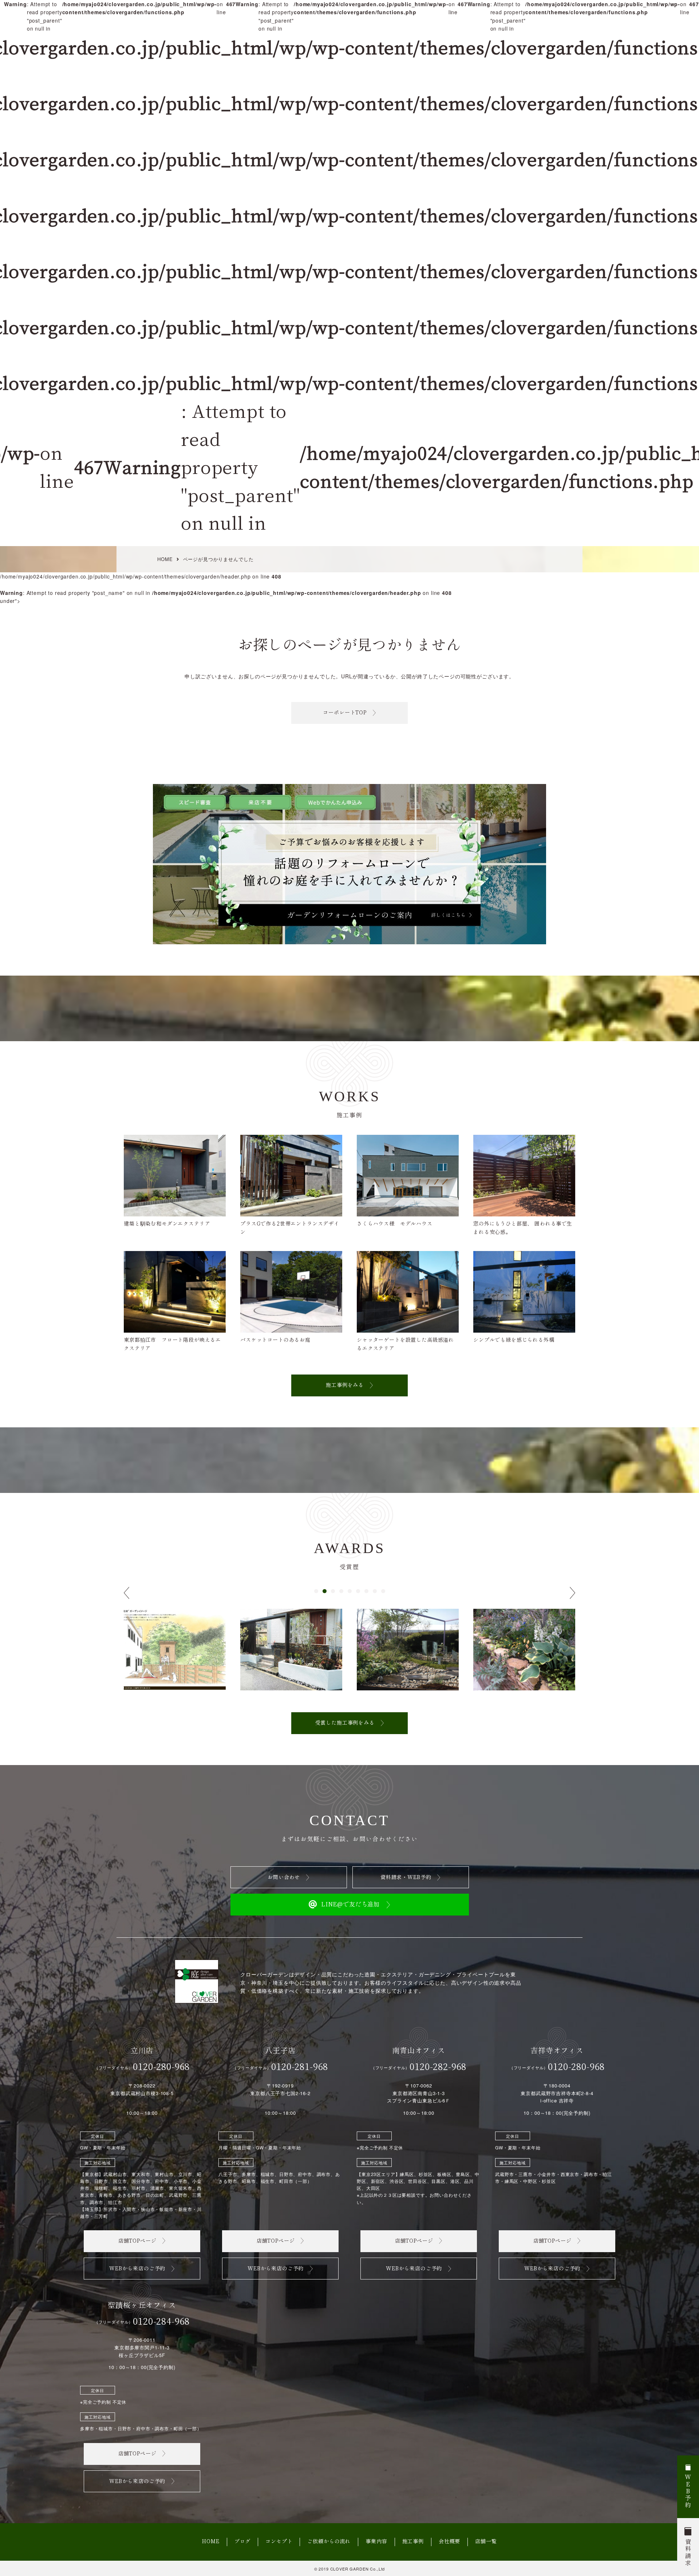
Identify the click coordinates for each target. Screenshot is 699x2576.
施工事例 (413, 2542)
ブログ (243, 2542)
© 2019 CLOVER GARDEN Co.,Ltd (350, 2569)
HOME (211, 2542)
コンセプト (279, 2542)
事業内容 (376, 2542)
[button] (316, 1591)
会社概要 (449, 2542)
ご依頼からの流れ (329, 2542)
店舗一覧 (486, 2542)
